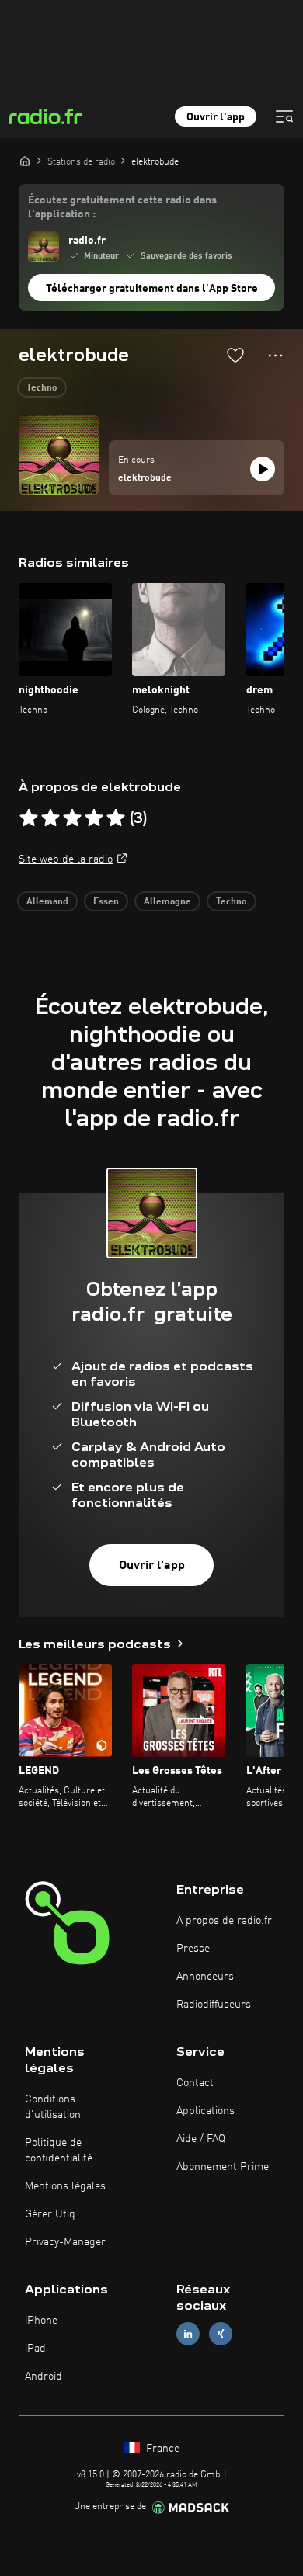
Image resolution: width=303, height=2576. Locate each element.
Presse (193, 1949)
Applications (205, 2111)
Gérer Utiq (50, 2214)
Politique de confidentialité (59, 2151)
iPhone (41, 2321)
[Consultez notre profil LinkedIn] (188, 2334)
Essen (106, 902)
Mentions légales (65, 2186)
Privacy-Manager (65, 2242)
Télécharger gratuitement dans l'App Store (152, 289)
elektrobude (145, 478)
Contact (195, 2083)
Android (44, 2376)
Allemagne (167, 902)
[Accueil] (25, 161)
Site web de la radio (66, 859)
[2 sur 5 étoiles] (50, 818)
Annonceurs (205, 1977)
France (161, 2449)
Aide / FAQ (201, 2139)
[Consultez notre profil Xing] (221, 2334)
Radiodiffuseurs (214, 2005)
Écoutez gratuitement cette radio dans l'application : (122, 207)
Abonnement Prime (223, 2167)
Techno (42, 388)
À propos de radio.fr (224, 1921)
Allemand (47, 902)
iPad (35, 2349)
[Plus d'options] (275, 356)
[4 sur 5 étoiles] (94, 818)
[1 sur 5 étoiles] (29, 818)
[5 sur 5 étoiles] (116, 818)
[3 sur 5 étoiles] (72, 818)
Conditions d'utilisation (53, 2107)
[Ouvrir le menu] (284, 116)
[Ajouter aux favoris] (235, 355)
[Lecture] (263, 469)
